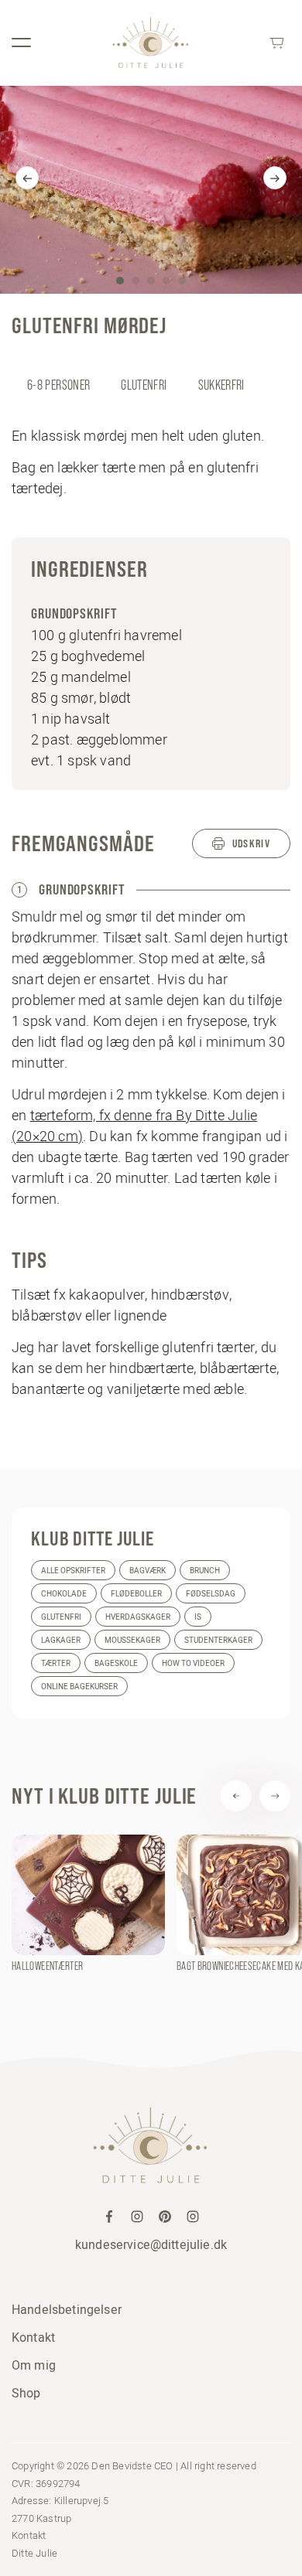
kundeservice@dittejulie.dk (151, 2244)
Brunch (205, 1571)
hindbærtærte (151, 1368)
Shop (26, 2393)
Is (198, 1617)
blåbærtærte (238, 1368)
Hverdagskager (138, 1617)
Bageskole (116, 1663)
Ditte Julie (34, 2553)
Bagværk (148, 1571)
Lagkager (61, 1640)
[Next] (275, 178)
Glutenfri (61, 1617)
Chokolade (64, 1594)
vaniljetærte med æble (175, 1389)
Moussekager (132, 1640)
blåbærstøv (47, 1315)
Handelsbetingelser (67, 2309)
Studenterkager (218, 1640)
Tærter (56, 1663)
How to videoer (193, 1663)
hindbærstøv (190, 1295)
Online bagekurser (79, 1687)
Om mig (34, 2365)
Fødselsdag (211, 1594)
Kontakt (33, 2337)
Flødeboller (136, 1594)
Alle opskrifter (73, 1571)
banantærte (48, 1389)
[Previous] (27, 178)
